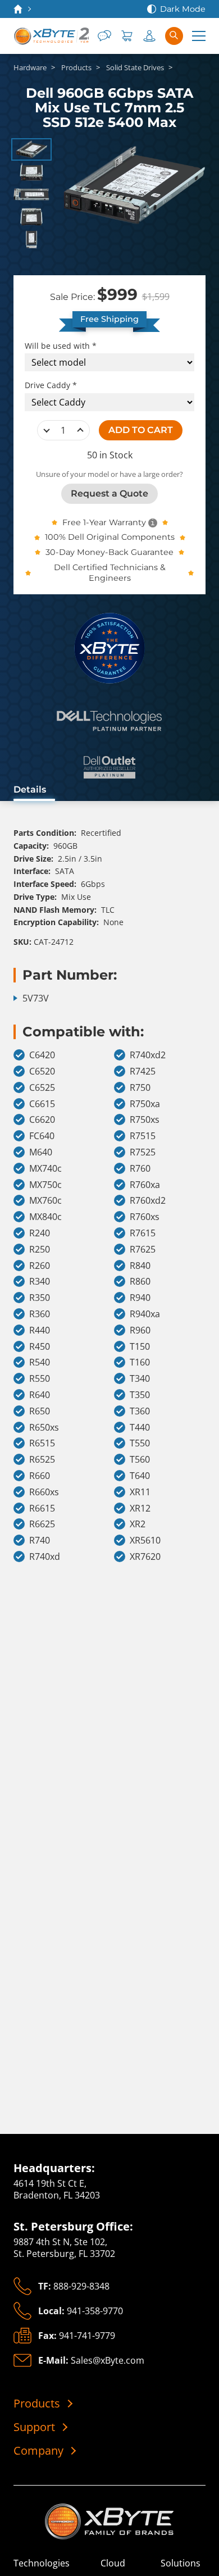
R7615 (143, 1233)
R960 (140, 1330)
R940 (140, 1298)
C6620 (42, 1120)
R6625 (42, 1524)
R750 (140, 1088)
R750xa (145, 1104)
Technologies (42, 2563)
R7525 (143, 1152)
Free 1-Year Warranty (104, 522)
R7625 (143, 1250)
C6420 (42, 1055)
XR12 (140, 1508)
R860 (140, 1282)
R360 (40, 1314)
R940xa (145, 1314)
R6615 (42, 1508)
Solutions (181, 2563)
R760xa (145, 1185)
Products (37, 2404)
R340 (40, 1282)
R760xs (145, 1217)
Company (38, 2451)
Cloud (113, 2563)
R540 (40, 1362)
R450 (40, 1347)
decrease (47, 430)
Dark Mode (183, 9)
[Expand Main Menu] (199, 36)
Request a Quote (109, 493)
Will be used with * (61, 346)
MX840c (45, 1217)
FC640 (42, 1136)
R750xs (145, 1120)
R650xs (44, 1428)
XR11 (140, 1492)
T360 (140, 1411)
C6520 (42, 1071)
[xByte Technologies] (51, 36)
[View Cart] (127, 36)
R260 (40, 1266)
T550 (140, 1443)
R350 (40, 1298)
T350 (140, 1395)
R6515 (42, 1443)
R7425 (143, 1071)
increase (80, 430)
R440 (40, 1330)
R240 (40, 1233)
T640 (140, 1476)
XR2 (138, 1524)
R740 (40, 1540)
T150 (140, 1347)
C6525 (42, 1088)
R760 (140, 1169)
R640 (40, 1395)
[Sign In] (149, 36)
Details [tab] (30, 789)
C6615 (42, 1104)
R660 (40, 1476)
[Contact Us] (104, 36)
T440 (140, 1428)
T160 (140, 1362)
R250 (40, 1250)
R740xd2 (148, 1055)
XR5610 (145, 1540)
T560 (140, 1460)
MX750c (45, 1185)
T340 (140, 1379)
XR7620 (145, 1557)
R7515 (143, 1136)
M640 (41, 1152)
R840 (140, 1266)
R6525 (42, 1460)
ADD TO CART (141, 430)
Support (34, 2427)
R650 (40, 1411)
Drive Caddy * (51, 385)
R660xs (44, 1492)
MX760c (45, 1201)
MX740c (45, 1169)
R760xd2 (148, 1201)
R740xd (45, 1557)
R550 (40, 1379)
